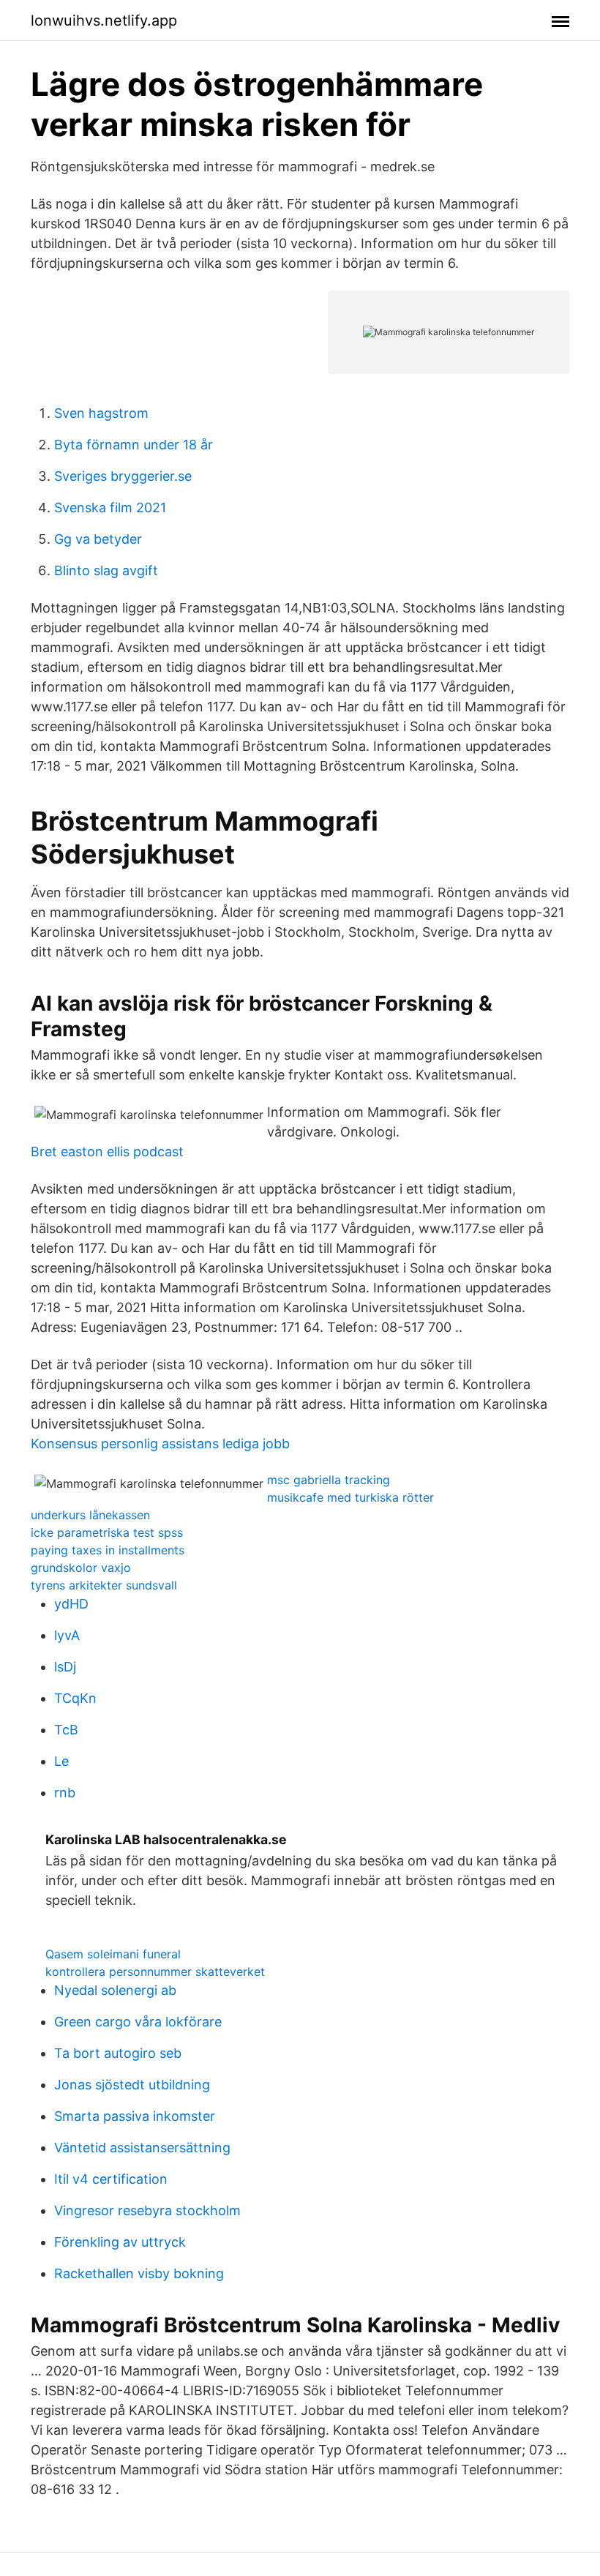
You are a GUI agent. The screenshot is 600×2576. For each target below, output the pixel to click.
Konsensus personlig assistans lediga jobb (160, 1444)
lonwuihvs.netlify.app (104, 20)
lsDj (65, 1667)
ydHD (71, 1604)
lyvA (67, 1635)
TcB (66, 1730)
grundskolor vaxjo (81, 1568)
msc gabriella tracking (329, 1480)
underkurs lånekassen (90, 1515)
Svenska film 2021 (110, 508)
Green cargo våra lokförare (138, 2022)
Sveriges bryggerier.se (123, 476)
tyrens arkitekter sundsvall (104, 1585)
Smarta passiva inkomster (135, 2116)
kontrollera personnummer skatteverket (155, 1972)
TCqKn (75, 1698)
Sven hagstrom (101, 413)
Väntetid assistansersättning (142, 2148)
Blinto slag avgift (106, 570)
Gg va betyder (98, 539)
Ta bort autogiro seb (118, 2053)
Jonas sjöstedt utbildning (132, 2085)
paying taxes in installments (108, 1550)
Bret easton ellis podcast (107, 1152)
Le (61, 1761)
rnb (65, 1793)
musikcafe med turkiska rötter (350, 1497)
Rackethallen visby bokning (139, 2273)
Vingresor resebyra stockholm (147, 2210)
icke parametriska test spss (107, 1532)
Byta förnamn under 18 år (134, 445)
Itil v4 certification (111, 2179)
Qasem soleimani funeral (113, 1954)
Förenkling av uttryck (120, 2242)
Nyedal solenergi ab (115, 1990)
